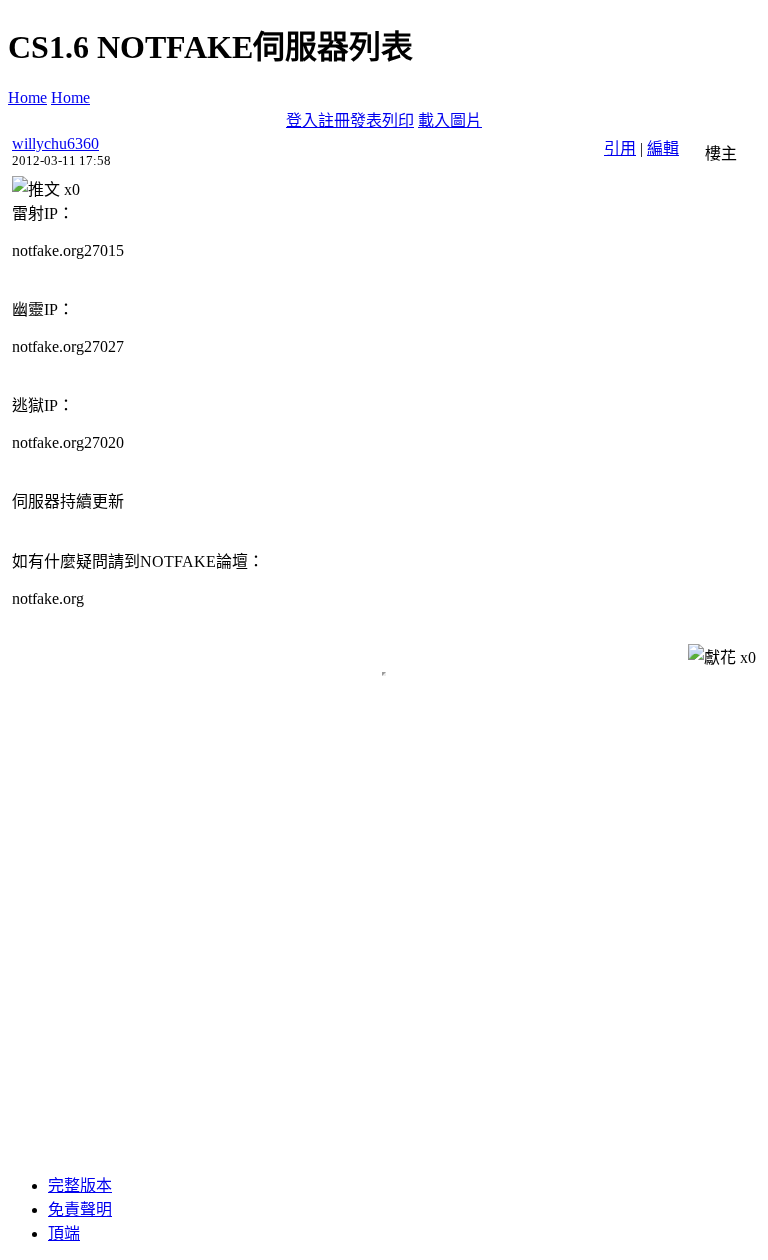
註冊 (334, 120)
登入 (302, 120)
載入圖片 (450, 120)
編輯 (663, 148)
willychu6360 (55, 143)
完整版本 (80, 1185)
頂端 (64, 1233)
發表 (366, 120)
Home (27, 97)
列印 (398, 120)
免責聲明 (80, 1209)
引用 (620, 148)
